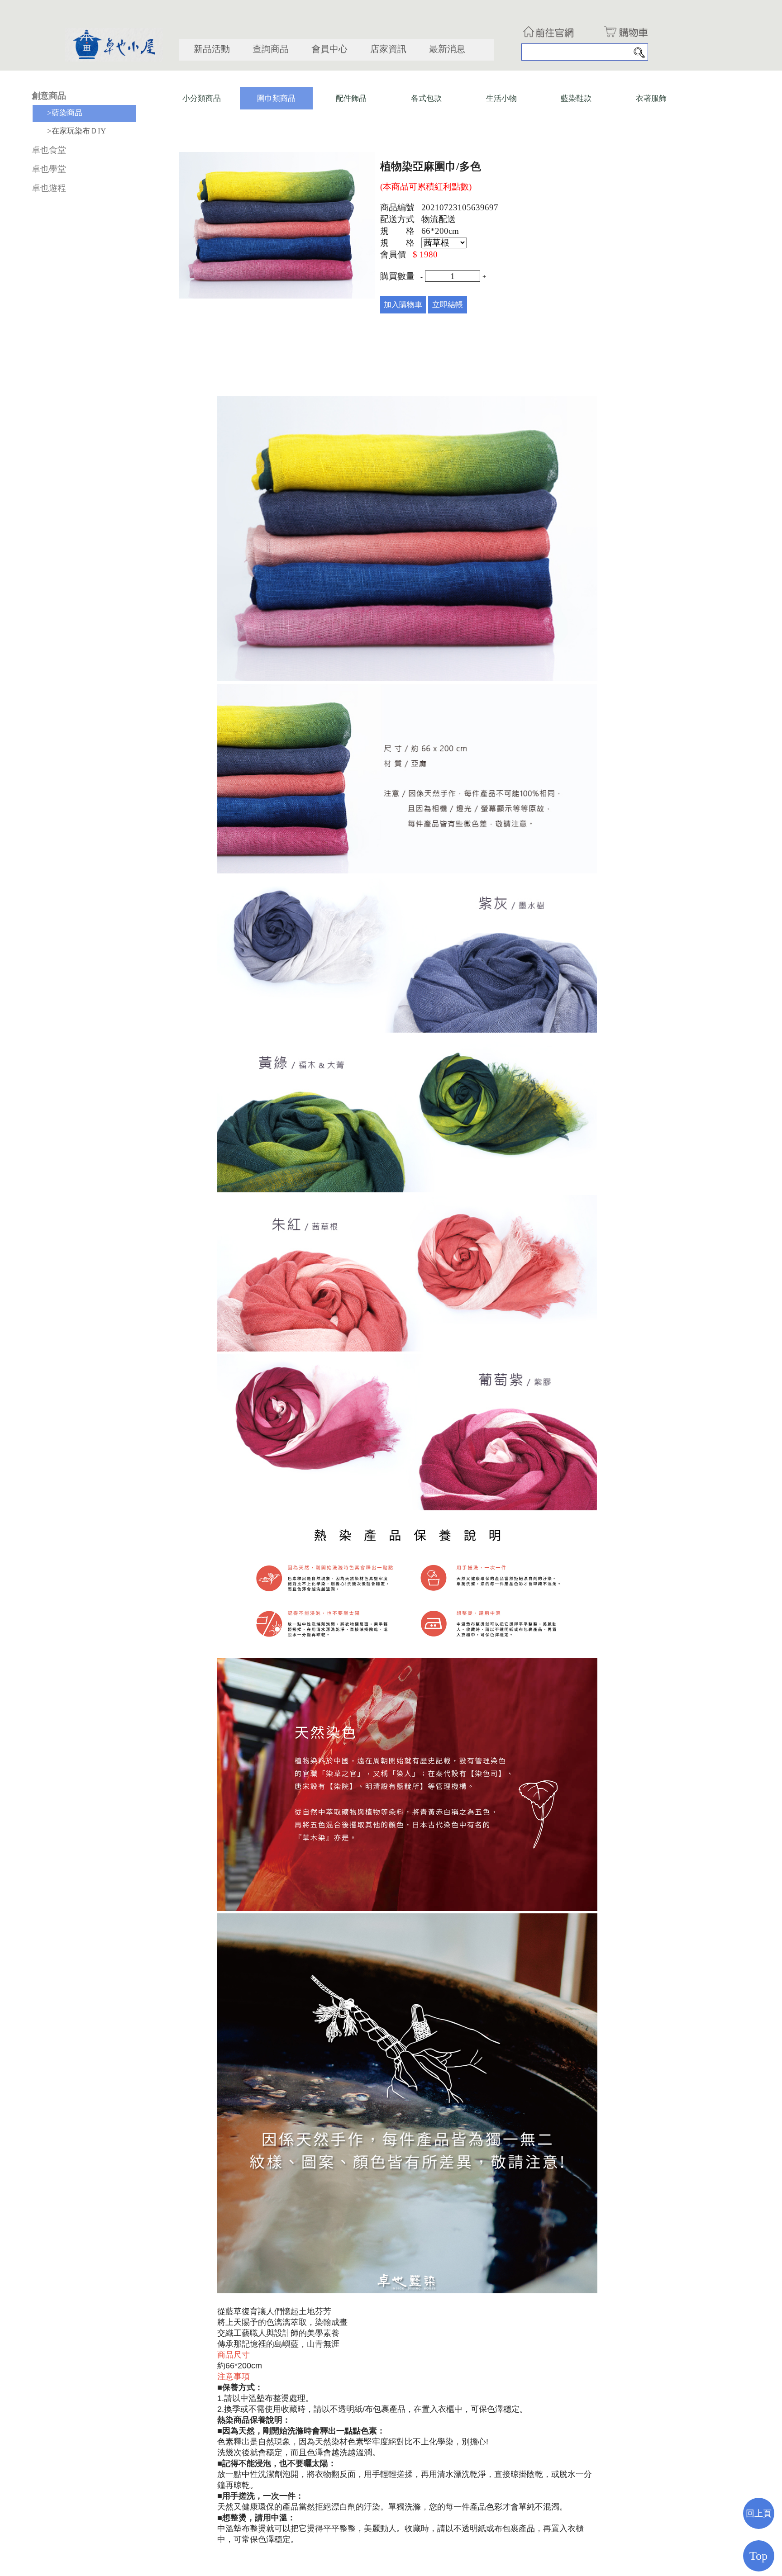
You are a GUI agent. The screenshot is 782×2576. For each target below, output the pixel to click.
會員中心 (329, 49)
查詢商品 (271, 49)
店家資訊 (388, 49)
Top (758, 2556)
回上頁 (759, 2513)
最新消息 (447, 49)
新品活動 (212, 49)
